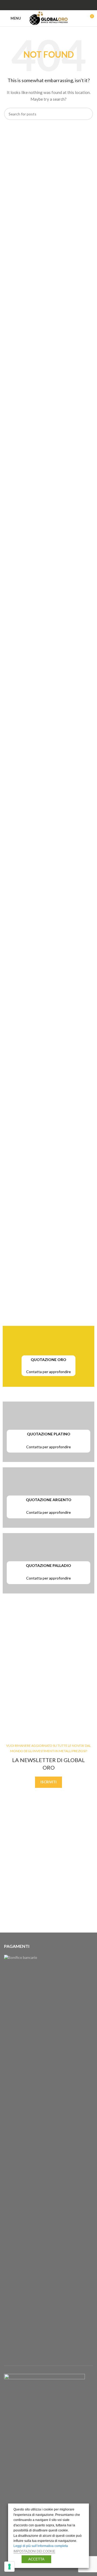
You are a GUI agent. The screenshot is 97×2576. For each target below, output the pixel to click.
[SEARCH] (87, 114)
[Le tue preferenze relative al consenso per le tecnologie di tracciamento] (9, 2567)
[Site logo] (49, 18)
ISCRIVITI (48, 1782)
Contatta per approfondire (48, 1372)
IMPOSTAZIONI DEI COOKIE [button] (34, 2551)
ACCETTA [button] (36, 2559)
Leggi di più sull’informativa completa (41, 2546)
